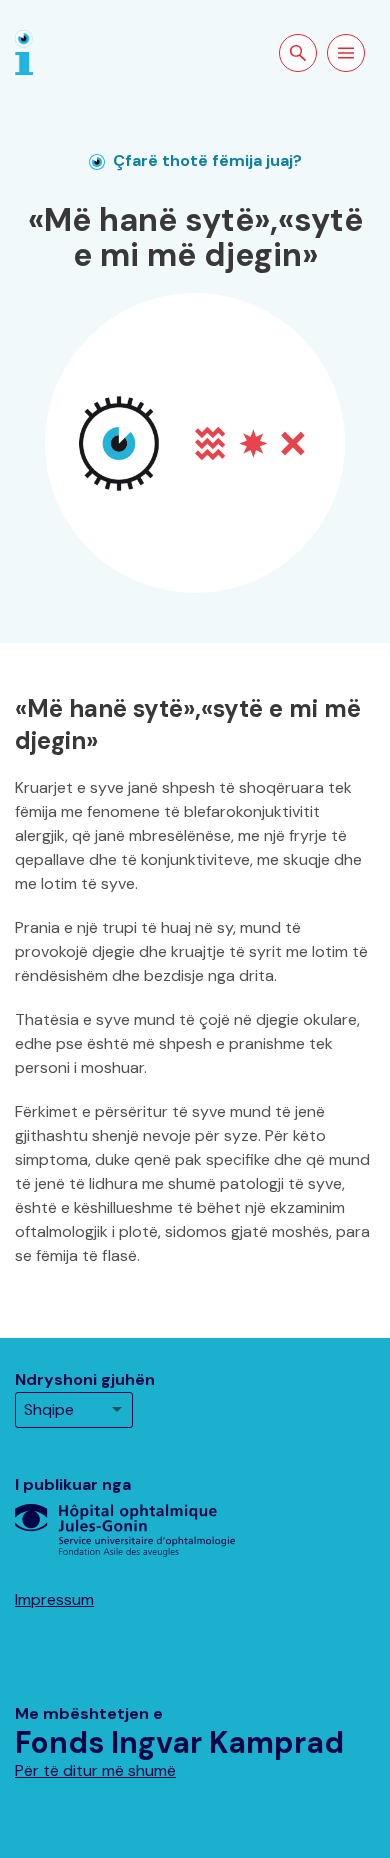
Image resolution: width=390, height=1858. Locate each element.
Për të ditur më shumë (95, 1770)
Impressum (54, 1599)
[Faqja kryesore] (24, 51)
